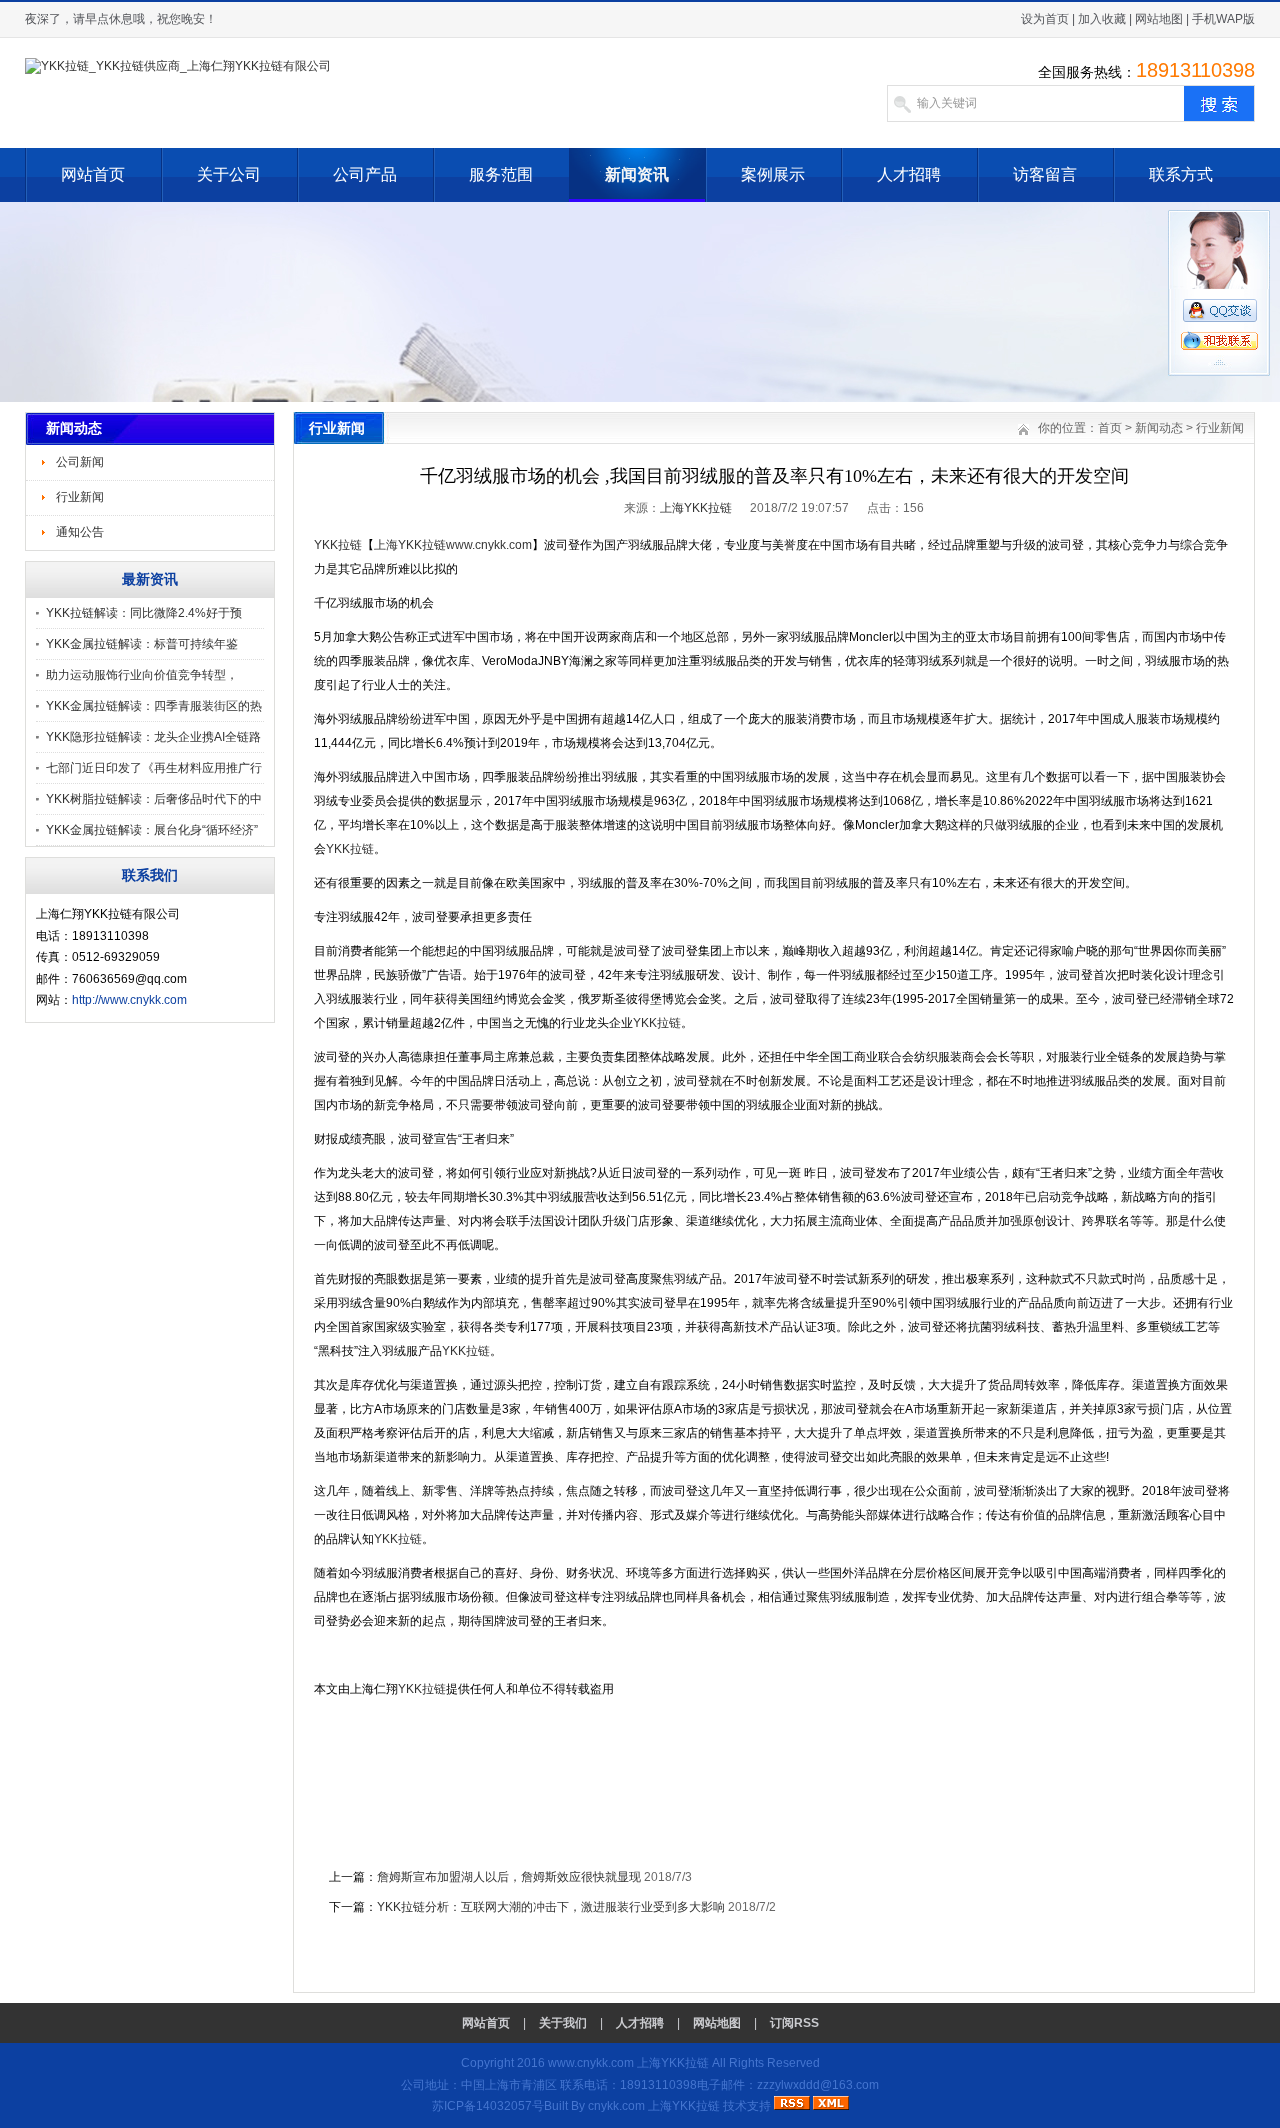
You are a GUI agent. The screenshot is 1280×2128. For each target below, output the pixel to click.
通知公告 (80, 532)
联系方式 (1181, 174)
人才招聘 (909, 174)
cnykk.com (616, 2106)
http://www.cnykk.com (129, 1000)
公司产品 (365, 174)
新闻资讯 (637, 174)
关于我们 (563, 2023)
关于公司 (229, 174)
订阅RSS (794, 2023)
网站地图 (1159, 19)
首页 (1110, 428)
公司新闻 (80, 462)
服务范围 (501, 174)
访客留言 (1045, 174)
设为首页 (1045, 19)
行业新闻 (80, 497)
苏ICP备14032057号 (488, 2106)
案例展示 (773, 174)
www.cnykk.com (591, 2063)
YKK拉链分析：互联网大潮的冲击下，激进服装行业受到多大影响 (551, 1907)
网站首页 (93, 174)
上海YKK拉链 (696, 508)
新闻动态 (1159, 428)
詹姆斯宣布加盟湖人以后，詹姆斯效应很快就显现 (509, 1877)
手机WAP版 (1223, 19)
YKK (338, 545)
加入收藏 (1102, 19)
